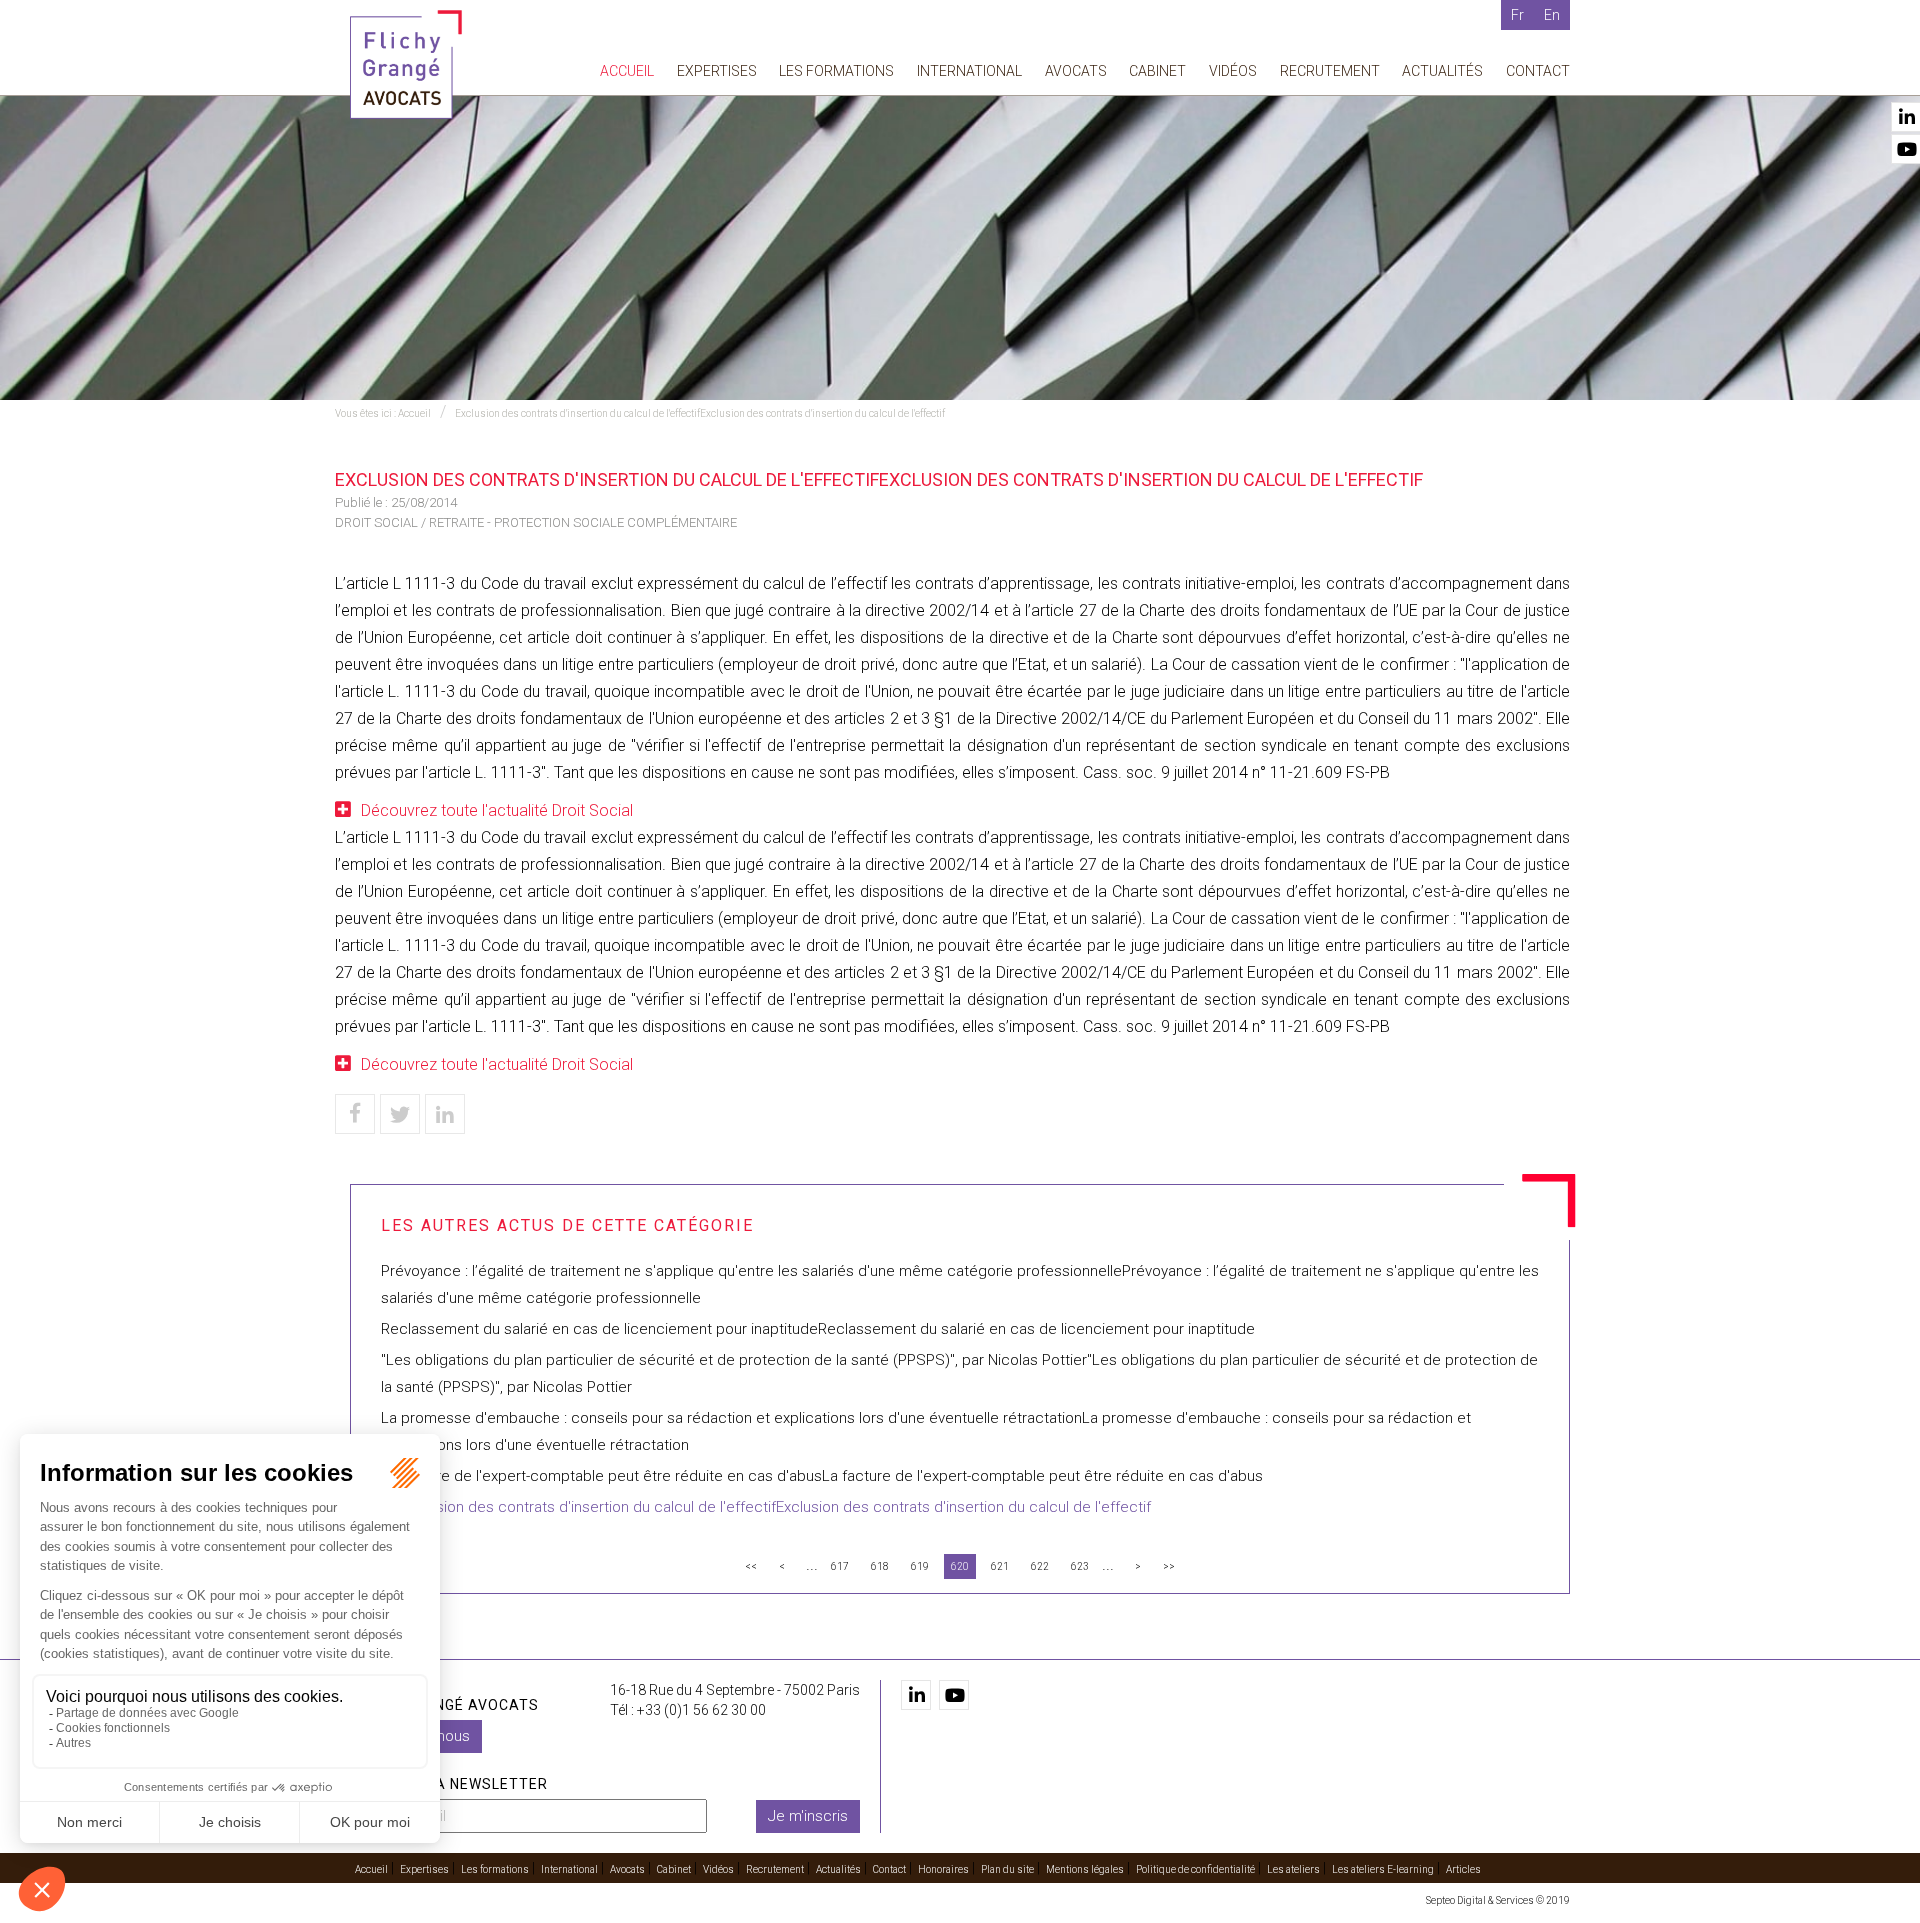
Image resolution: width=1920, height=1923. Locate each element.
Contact (1538, 71)
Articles (1463, 1869)
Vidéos (1233, 71)
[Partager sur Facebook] (355, 1114)
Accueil (627, 71)
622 (1040, 1566)
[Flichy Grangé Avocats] (406, 63)
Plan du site (1007, 1869)
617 (840, 1566)
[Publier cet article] (400, 1114)
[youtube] (954, 1695)
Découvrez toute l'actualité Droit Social (497, 810)
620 (960, 1566)
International (969, 71)
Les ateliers (1293, 1869)
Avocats (1076, 71)
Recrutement (1330, 71)
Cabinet (1157, 71)
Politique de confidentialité (1195, 1869)
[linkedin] (916, 1695)
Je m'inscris (808, 1816)
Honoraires (943, 1869)
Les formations (836, 71)
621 (1000, 1566)
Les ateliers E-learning (1383, 1869)
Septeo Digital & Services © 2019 (1498, 1900)
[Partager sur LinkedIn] (445, 1114)
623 (1080, 1566)
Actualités (1442, 71)
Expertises (717, 71)
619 (920, 1566)
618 (880, 1566)
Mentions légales (1085, 1869)
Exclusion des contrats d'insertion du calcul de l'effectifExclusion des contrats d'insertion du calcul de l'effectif (700, 413)
